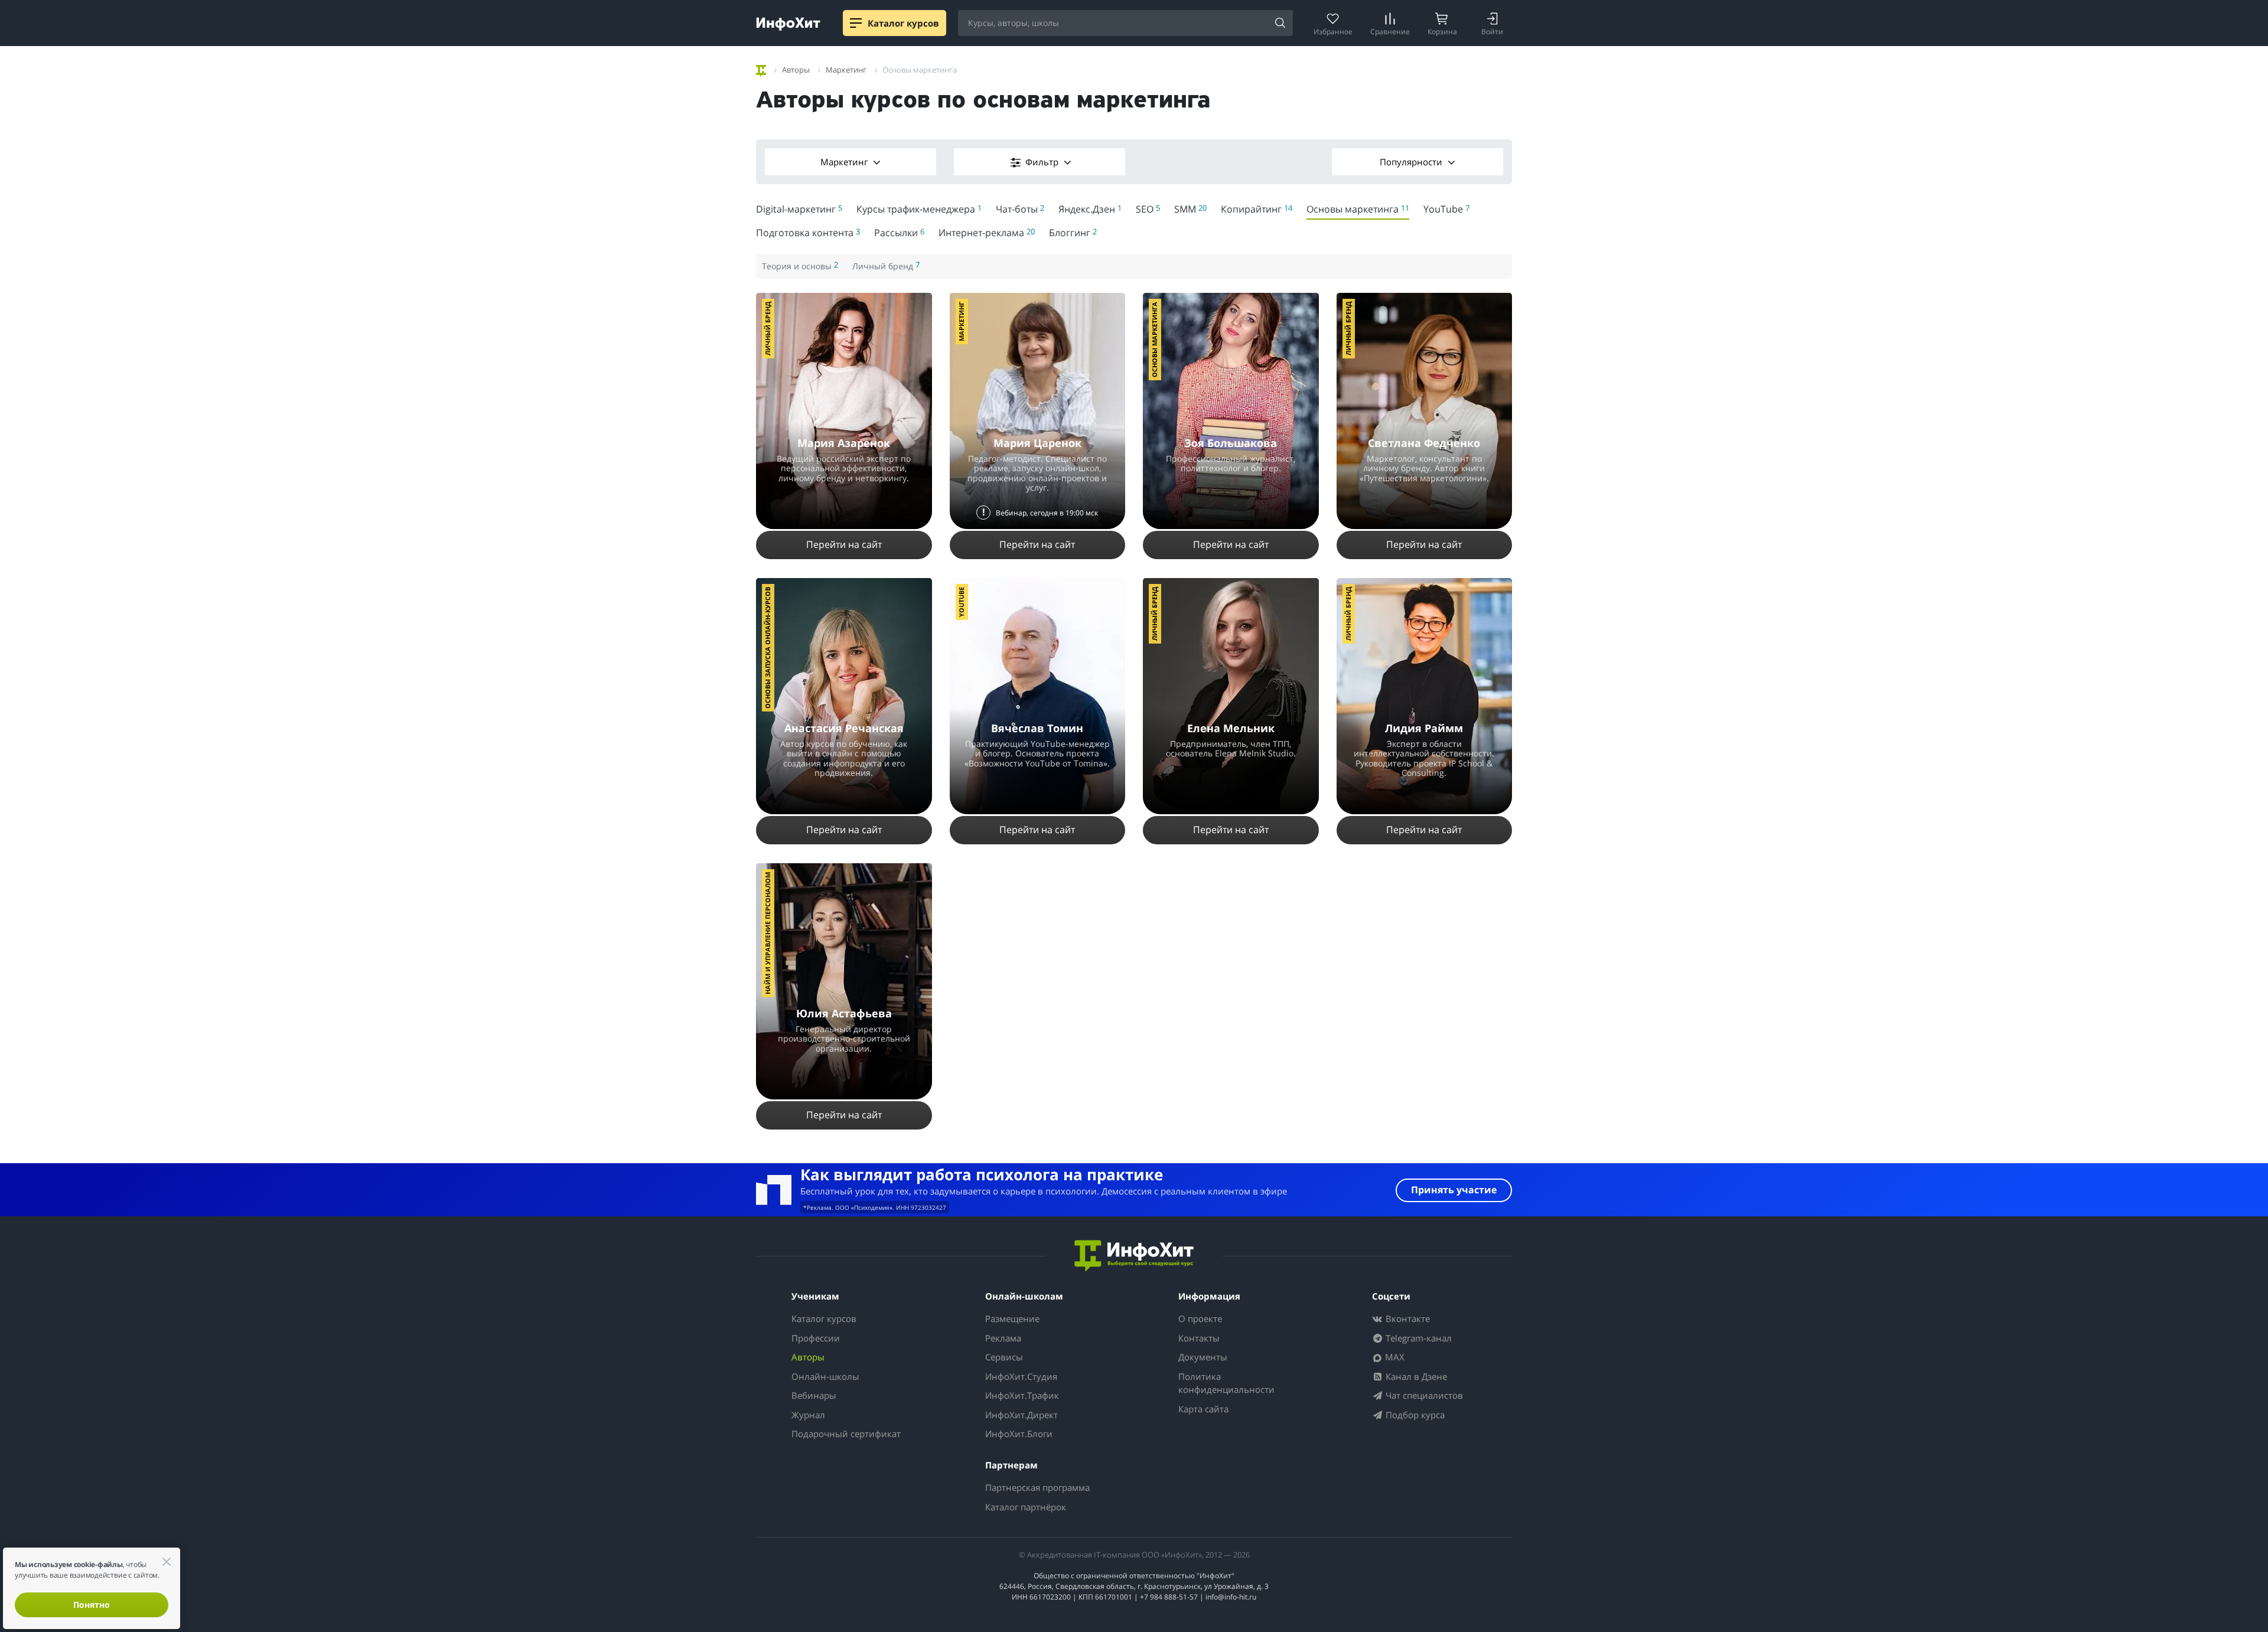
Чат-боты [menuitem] (1020, 209)
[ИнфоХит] (788, 24)
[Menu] (856, 23)
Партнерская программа (1037, 1487)
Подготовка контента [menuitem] (808, 233)
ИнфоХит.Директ (1021, 1415)
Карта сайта (1203, 1409)
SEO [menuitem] (1148, 209)
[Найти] (1280, 24)
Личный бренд (768, 329)
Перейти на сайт (844, 544)
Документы (1203, 1357)
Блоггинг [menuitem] (1073, 233)
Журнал (808, 1415)
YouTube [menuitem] (1446, 209)
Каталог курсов (824, 1318)
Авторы (808, 1357)
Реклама (1003, 1338)
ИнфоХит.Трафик (1022, 1395)
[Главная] (761, 69)
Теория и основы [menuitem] (800, 265)
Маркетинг (845, 162)
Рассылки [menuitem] (899, 233)
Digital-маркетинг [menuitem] (799, 209)
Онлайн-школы (825, 1376)
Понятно (92, 1605)
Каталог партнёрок (1026, 1507)
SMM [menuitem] (1190, 209)
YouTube (961, 602)
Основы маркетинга (1154, 340)
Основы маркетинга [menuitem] (1358, 209)
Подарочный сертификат (846, 1434)
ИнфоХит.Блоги (1019, 1434)
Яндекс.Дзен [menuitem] (1090, 209)
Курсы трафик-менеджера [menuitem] (919, 209)
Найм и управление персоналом (768, 933)
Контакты (1199, 1338)
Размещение (1012, 1318)
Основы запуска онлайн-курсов (768, 648)
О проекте (1200, 1318)
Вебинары (814, 1395)
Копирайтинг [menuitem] (1257, 209)
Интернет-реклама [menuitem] (987, 233)
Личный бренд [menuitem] (886, 265)
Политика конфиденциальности (1226, 1383)
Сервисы (1004, 1357)
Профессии (816, 1338)
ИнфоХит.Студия (1021, 1376)
